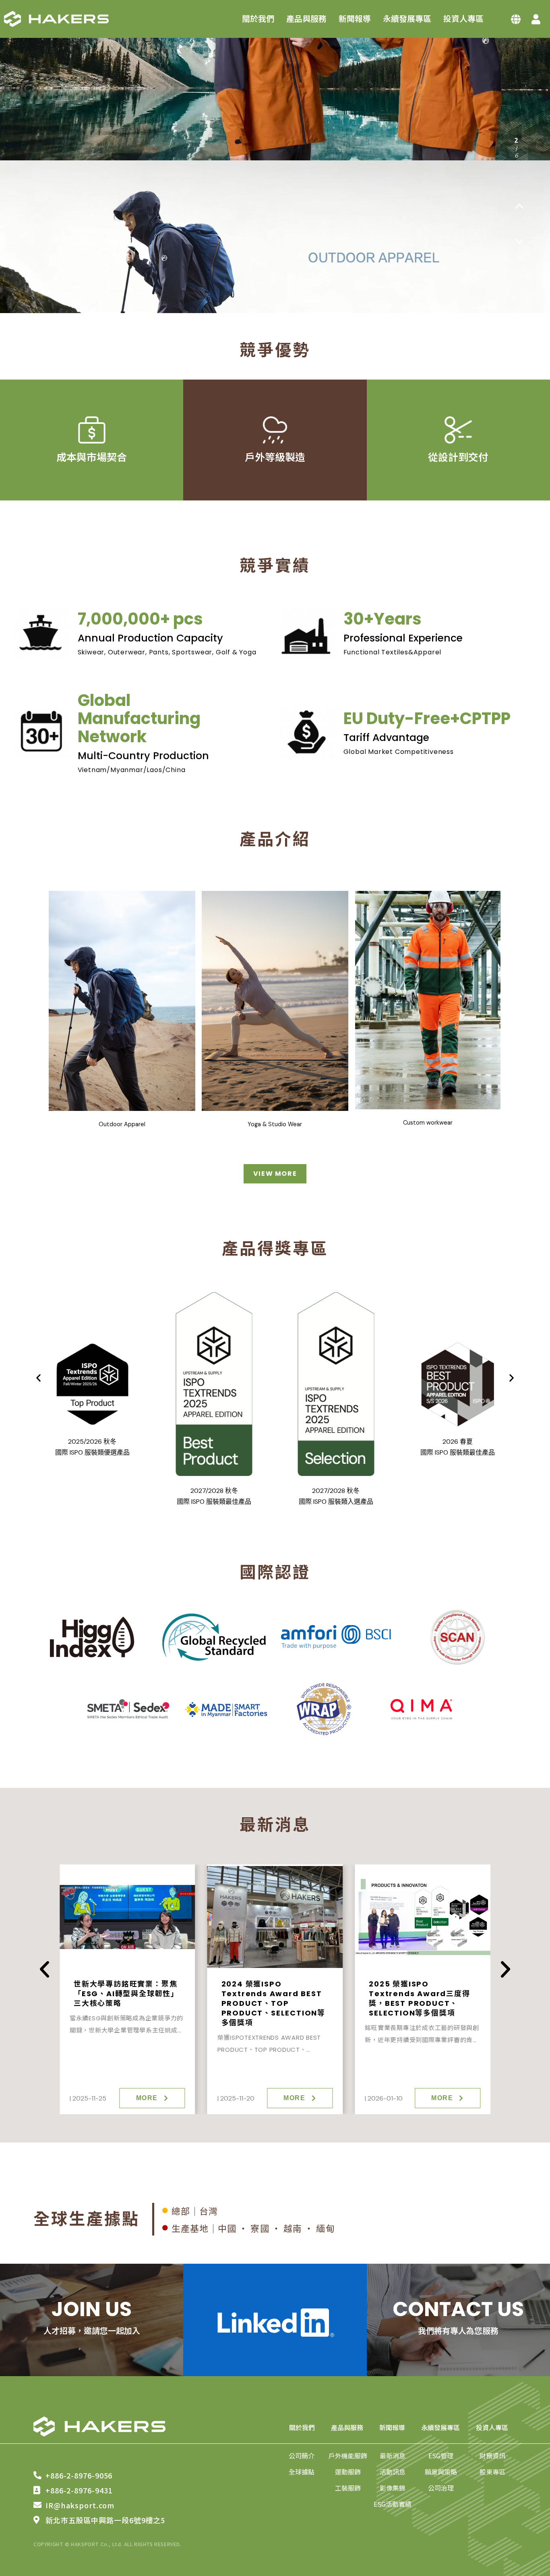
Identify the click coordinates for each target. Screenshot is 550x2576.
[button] (519, 206)
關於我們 (258, 19)
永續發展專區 (407, 19)
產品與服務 (306, 19)
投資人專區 (463, 19)
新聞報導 (355, 19)
